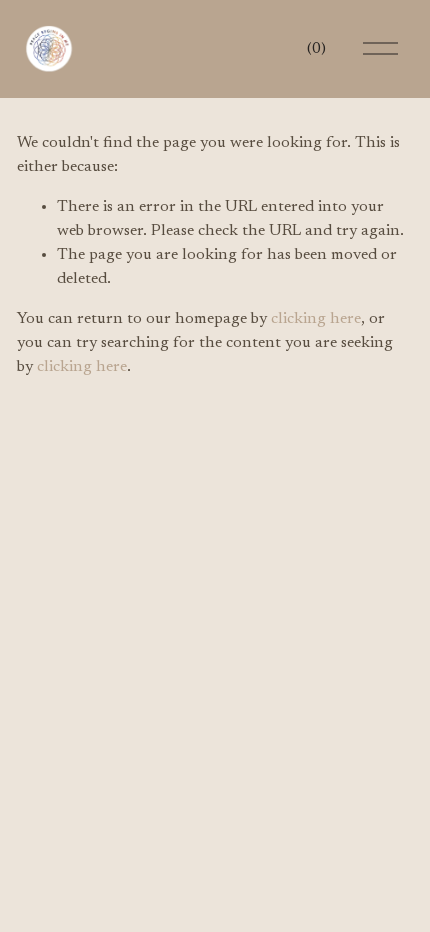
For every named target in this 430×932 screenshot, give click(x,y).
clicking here (316, 319)
